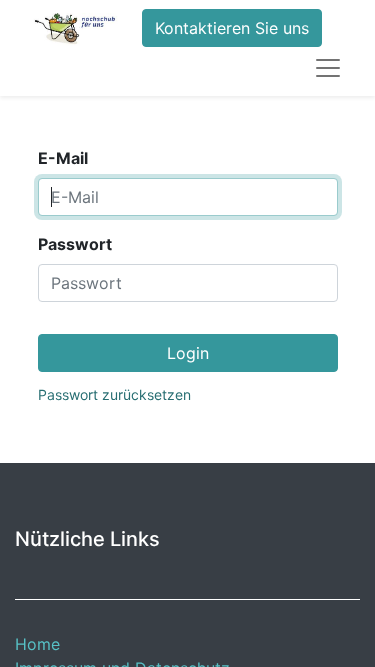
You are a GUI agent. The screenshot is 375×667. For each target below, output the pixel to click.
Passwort (75, 244)
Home (37, 644)
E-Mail (63, 158)
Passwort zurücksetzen (114, 394)
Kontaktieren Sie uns (232, 28)
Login (188, 353)
